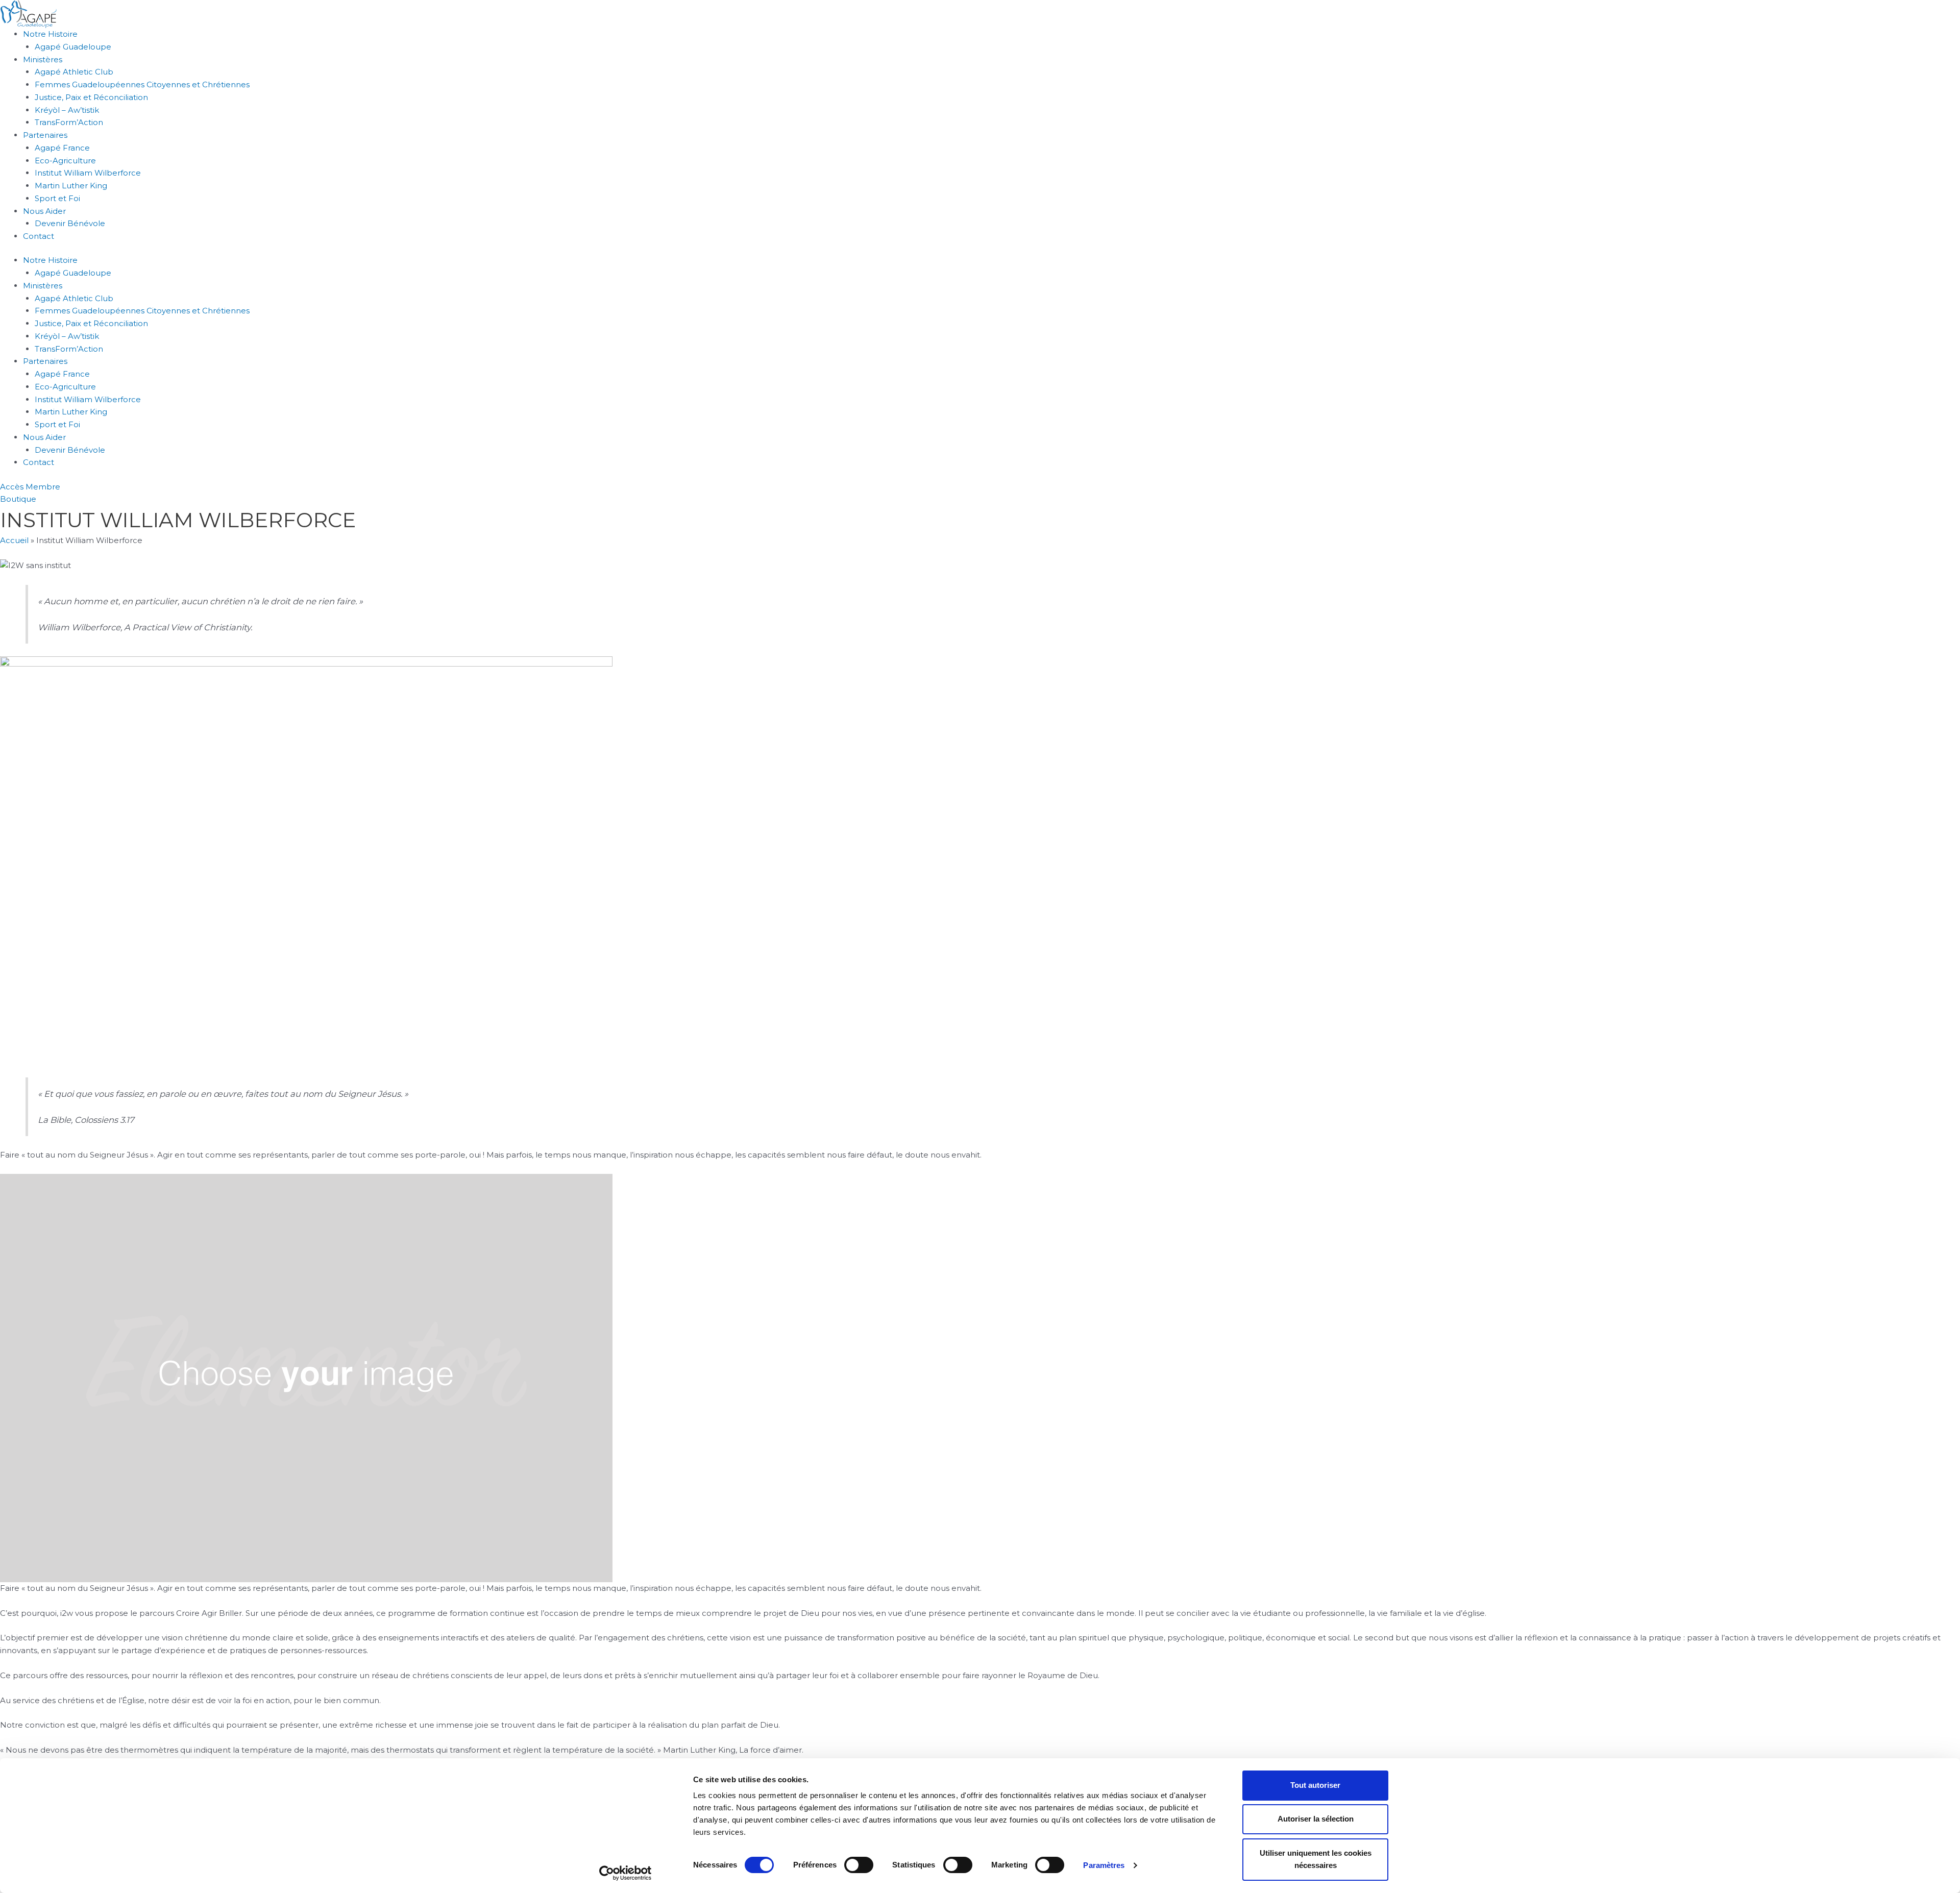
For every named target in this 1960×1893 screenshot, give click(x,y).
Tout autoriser (1315, 1785)
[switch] (859, 1865)
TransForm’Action (69, 122)
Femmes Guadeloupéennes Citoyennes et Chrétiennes (142, 84)
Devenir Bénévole (70, 223)
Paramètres (1104, 1865)
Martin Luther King (71, 186)
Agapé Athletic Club (74, 72)
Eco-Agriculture (65, 161)
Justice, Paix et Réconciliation (91, 97)
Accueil (14, 540)
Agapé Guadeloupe (73, 47)
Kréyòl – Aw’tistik (67, 110)
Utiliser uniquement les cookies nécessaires (1316, 1859)
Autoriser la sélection (1316, 1819)
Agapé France (62, 148)
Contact (39, 236)
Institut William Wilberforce (88, 173)
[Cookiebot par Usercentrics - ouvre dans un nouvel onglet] (626, 1873)
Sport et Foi (57, 198)
